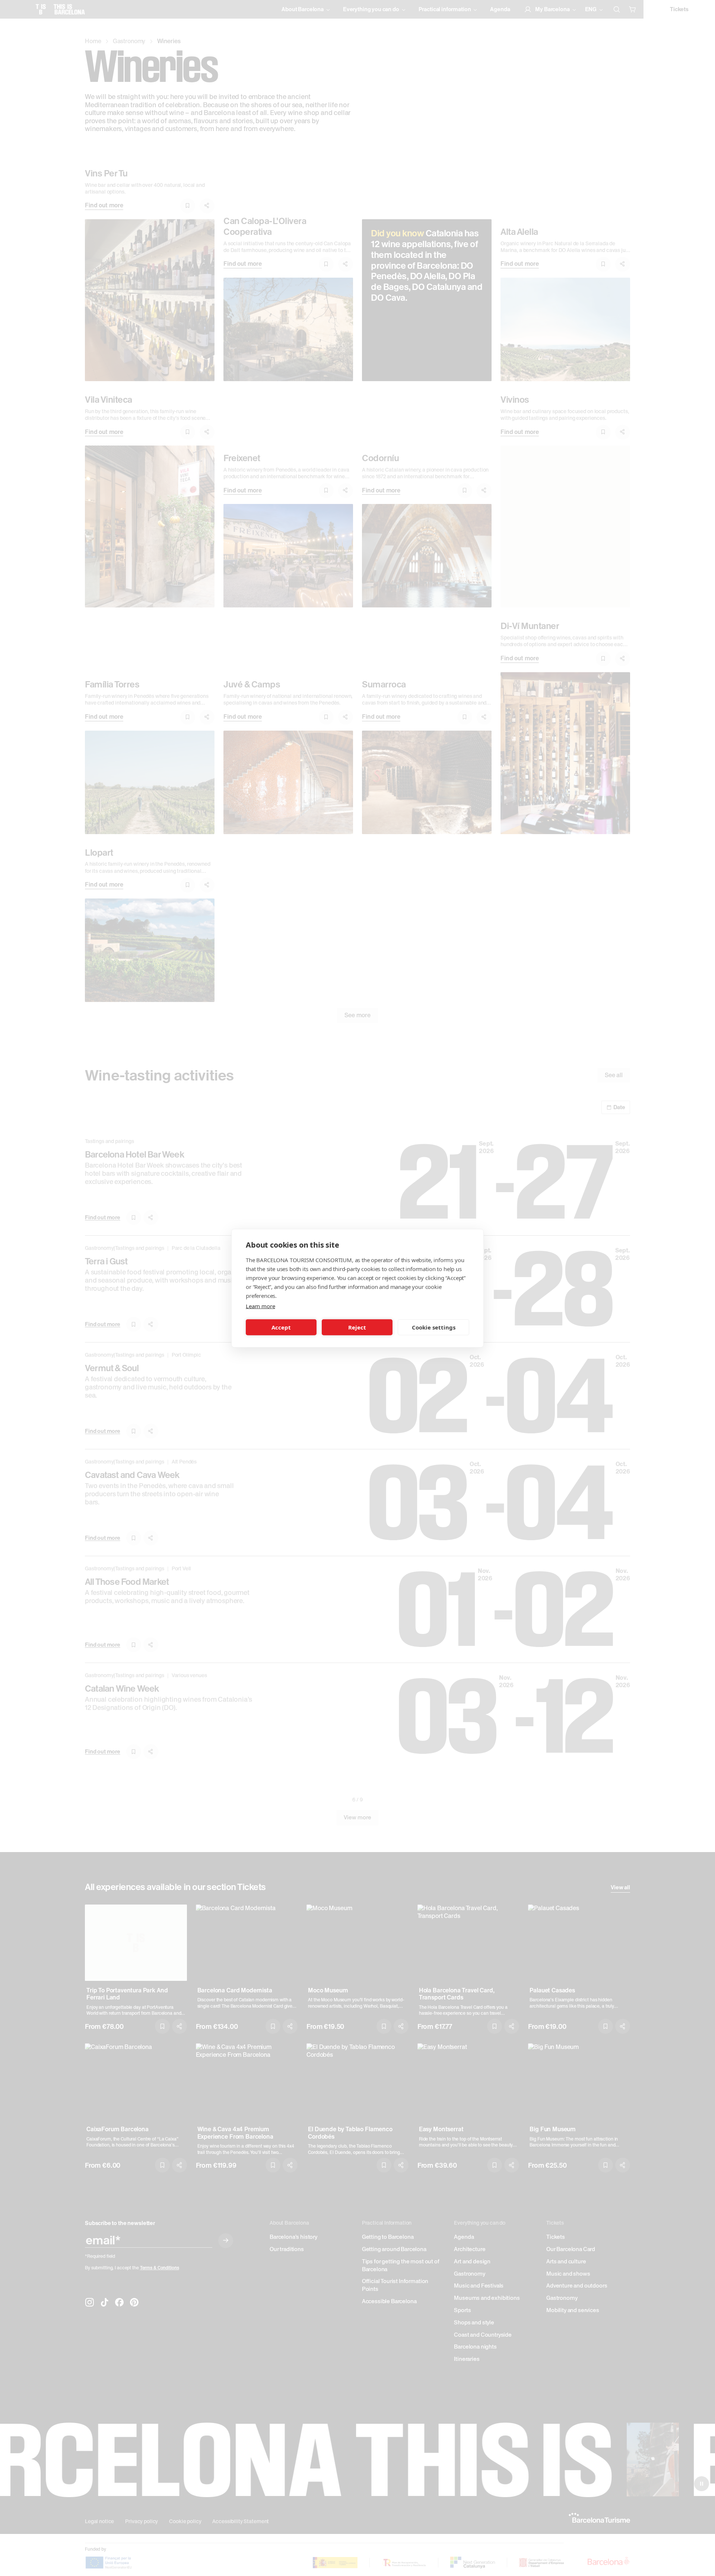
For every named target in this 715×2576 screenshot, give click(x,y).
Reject (357, 1327)
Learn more (260, 1306)
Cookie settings (434, 1327)
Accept (281, 1327)
